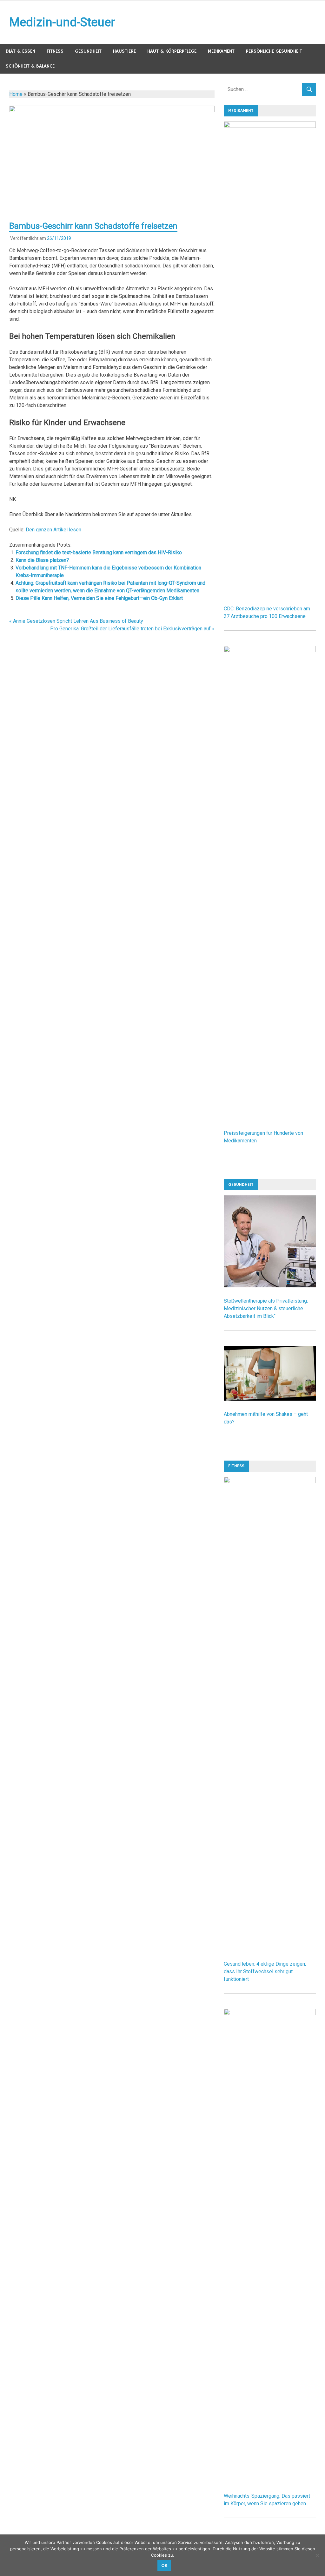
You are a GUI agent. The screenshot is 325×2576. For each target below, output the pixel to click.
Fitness (55, 51)
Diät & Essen (20, 51)
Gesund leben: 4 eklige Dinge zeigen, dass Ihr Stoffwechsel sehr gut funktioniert (265, 1971)
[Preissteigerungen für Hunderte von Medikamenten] (270, 651)
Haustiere (124, 51)
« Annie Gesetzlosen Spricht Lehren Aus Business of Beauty (76, 621)
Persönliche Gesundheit (274, 51)
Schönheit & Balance (30, 66)
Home (16, 94)
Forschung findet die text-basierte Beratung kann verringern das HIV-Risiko (99, 552)
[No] (317, 2555)
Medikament (221, 51)
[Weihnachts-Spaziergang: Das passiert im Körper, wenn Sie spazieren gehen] (270, 2013)
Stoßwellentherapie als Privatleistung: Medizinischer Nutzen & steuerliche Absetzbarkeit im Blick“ (266, 1308)
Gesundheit (88, 51)
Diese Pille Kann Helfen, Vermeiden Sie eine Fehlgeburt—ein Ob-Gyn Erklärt (99, 598)
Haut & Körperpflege (172, 51)
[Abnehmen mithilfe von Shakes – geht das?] (270, 1399)
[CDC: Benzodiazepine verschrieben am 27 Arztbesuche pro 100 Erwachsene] (270, 126)
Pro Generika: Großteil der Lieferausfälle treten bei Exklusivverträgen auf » (132, 629)
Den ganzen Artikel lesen (53, 530)
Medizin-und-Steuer (62, 22)
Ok (164, 2566)
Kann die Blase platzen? (42, 560)
